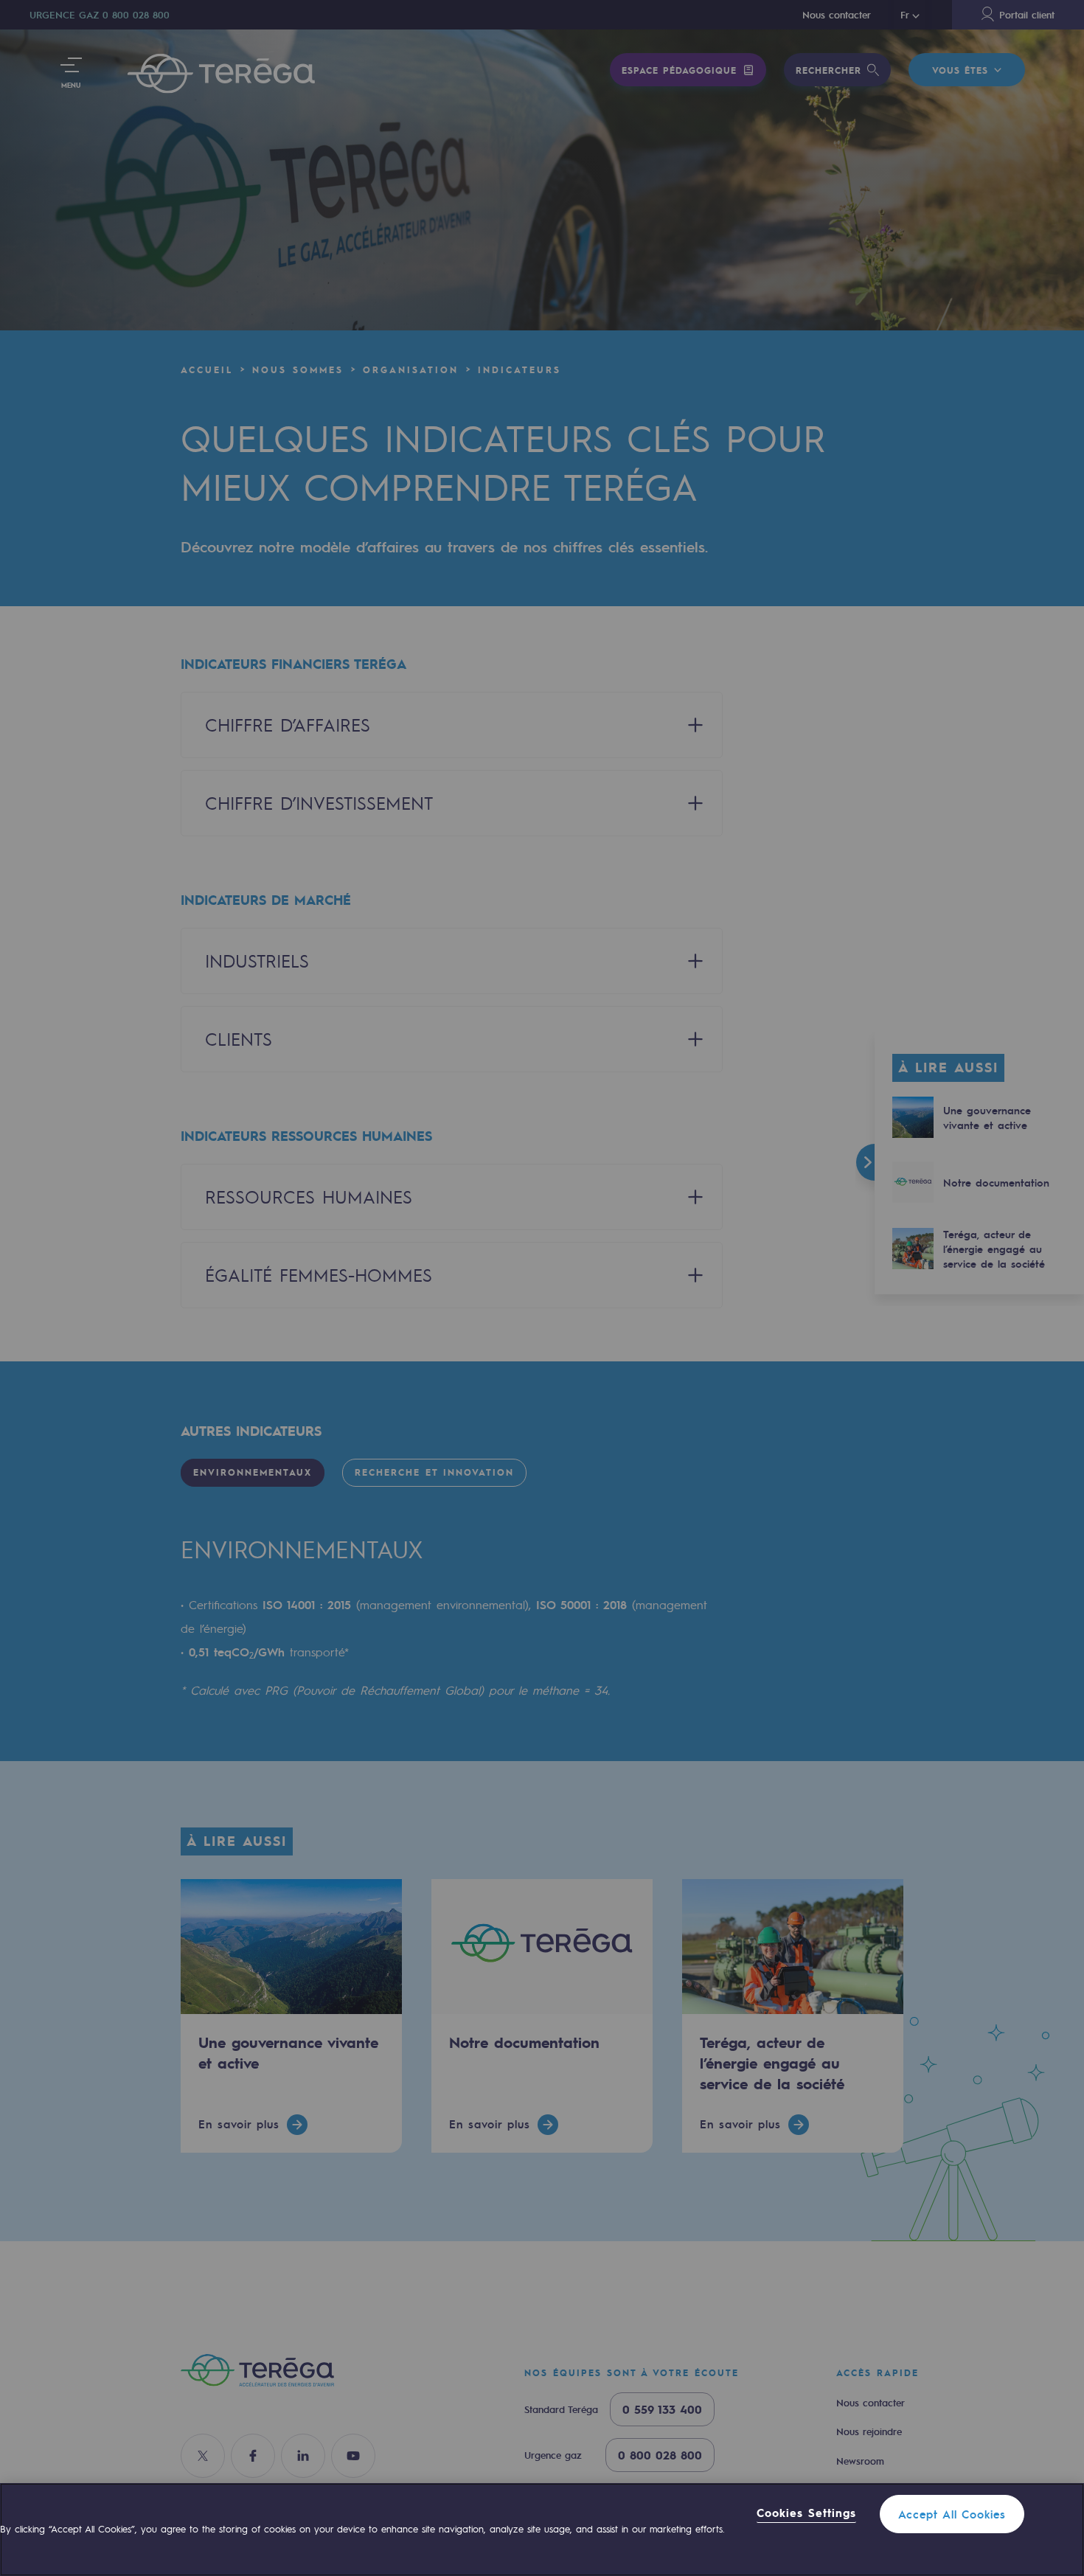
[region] (542, 2530)
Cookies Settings (806, 2513)
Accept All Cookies (952, 2514)
